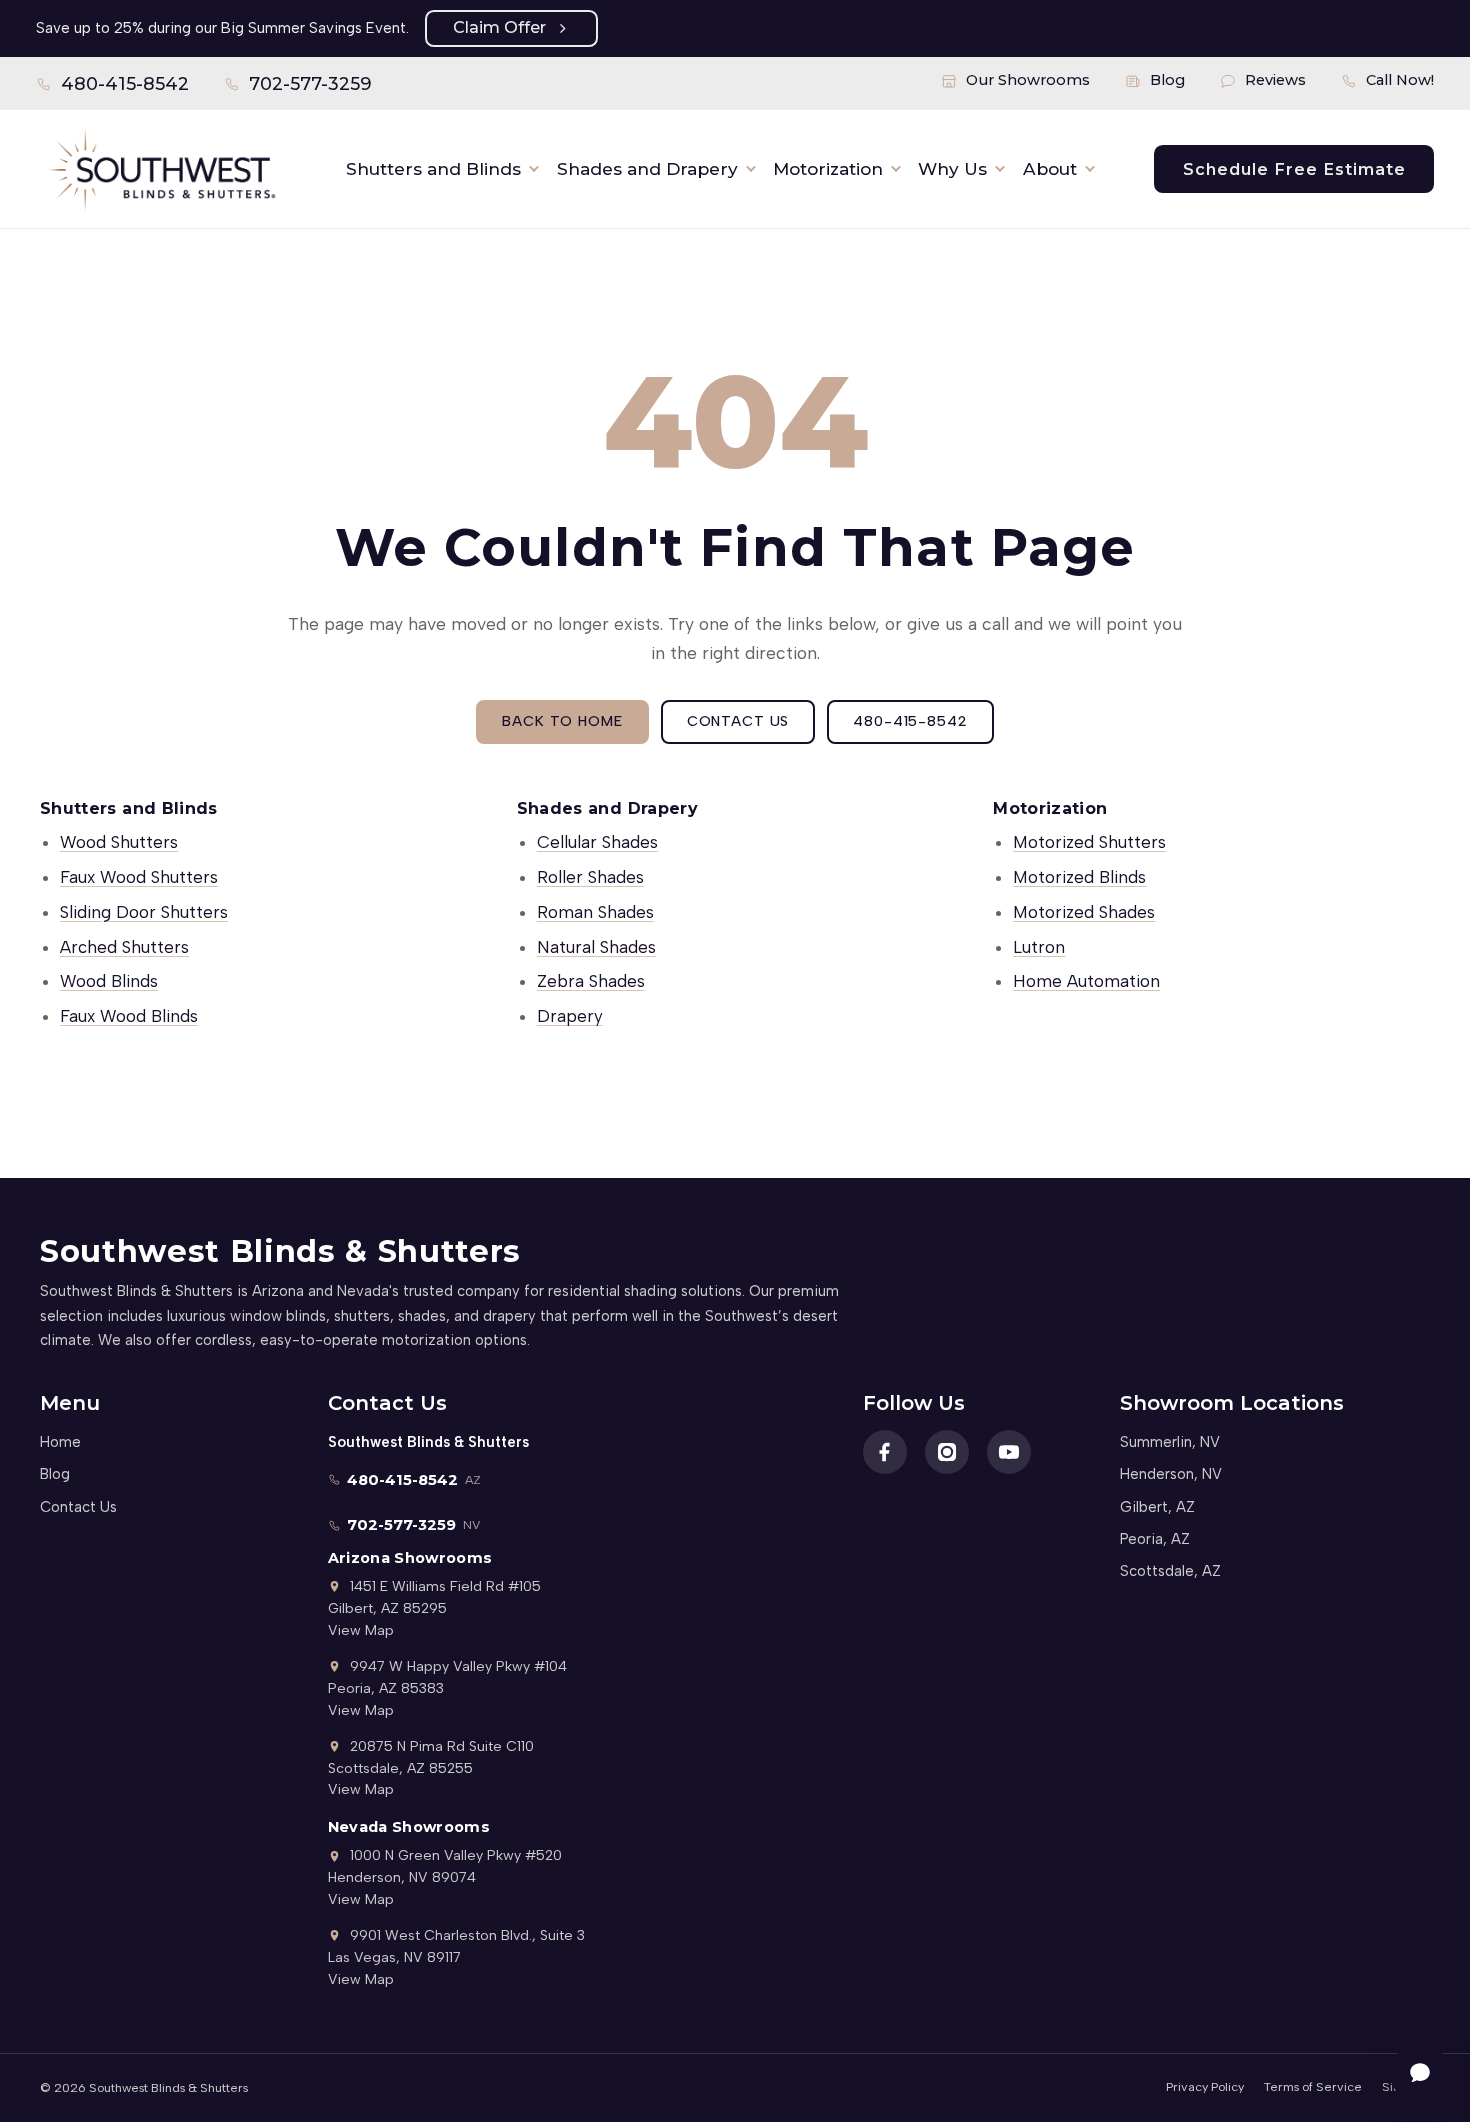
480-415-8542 (112, 88)
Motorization (828, 168)
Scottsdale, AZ (1170, 1571)
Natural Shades (596, 947)
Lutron (1039, 947)
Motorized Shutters (1089, 842)
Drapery (570, 1016)
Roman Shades (595, 912)
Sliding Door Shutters (144, 912)
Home (60, 1442)
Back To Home (562, 721)
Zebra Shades (591, 981)
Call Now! (1400, 80)
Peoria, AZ (1155, 1539)
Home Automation (1086, 981)
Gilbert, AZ (1157, 1507)
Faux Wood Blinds (129, 1016)
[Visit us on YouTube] (1009, 1452)
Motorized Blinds (1079, 877)
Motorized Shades (1084, 912)
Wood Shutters (119, 842)
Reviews (1275, 80)
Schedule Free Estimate (1294, 169)
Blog (1167, 80)
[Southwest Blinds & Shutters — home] (160, 168)
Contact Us (738, 721)
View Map (361, 1630)
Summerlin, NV (1170, 1442)
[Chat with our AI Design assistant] (1420, 2073)
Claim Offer (499, 27)
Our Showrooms (1028, 80)
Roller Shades (590, 877)
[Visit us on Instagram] (947, 1452)
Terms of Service (1313, 2086)
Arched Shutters (124, 947)
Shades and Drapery (647, 168)
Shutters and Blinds (433, 168)
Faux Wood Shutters (139, 877)
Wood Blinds (109, 981)
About (1050, 168)
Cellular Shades (597, 842)
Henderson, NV (1171, 1474)
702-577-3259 (298, 88)
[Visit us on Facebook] (885, 1452)
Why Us (952, 168)
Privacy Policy (1205, 2086)
